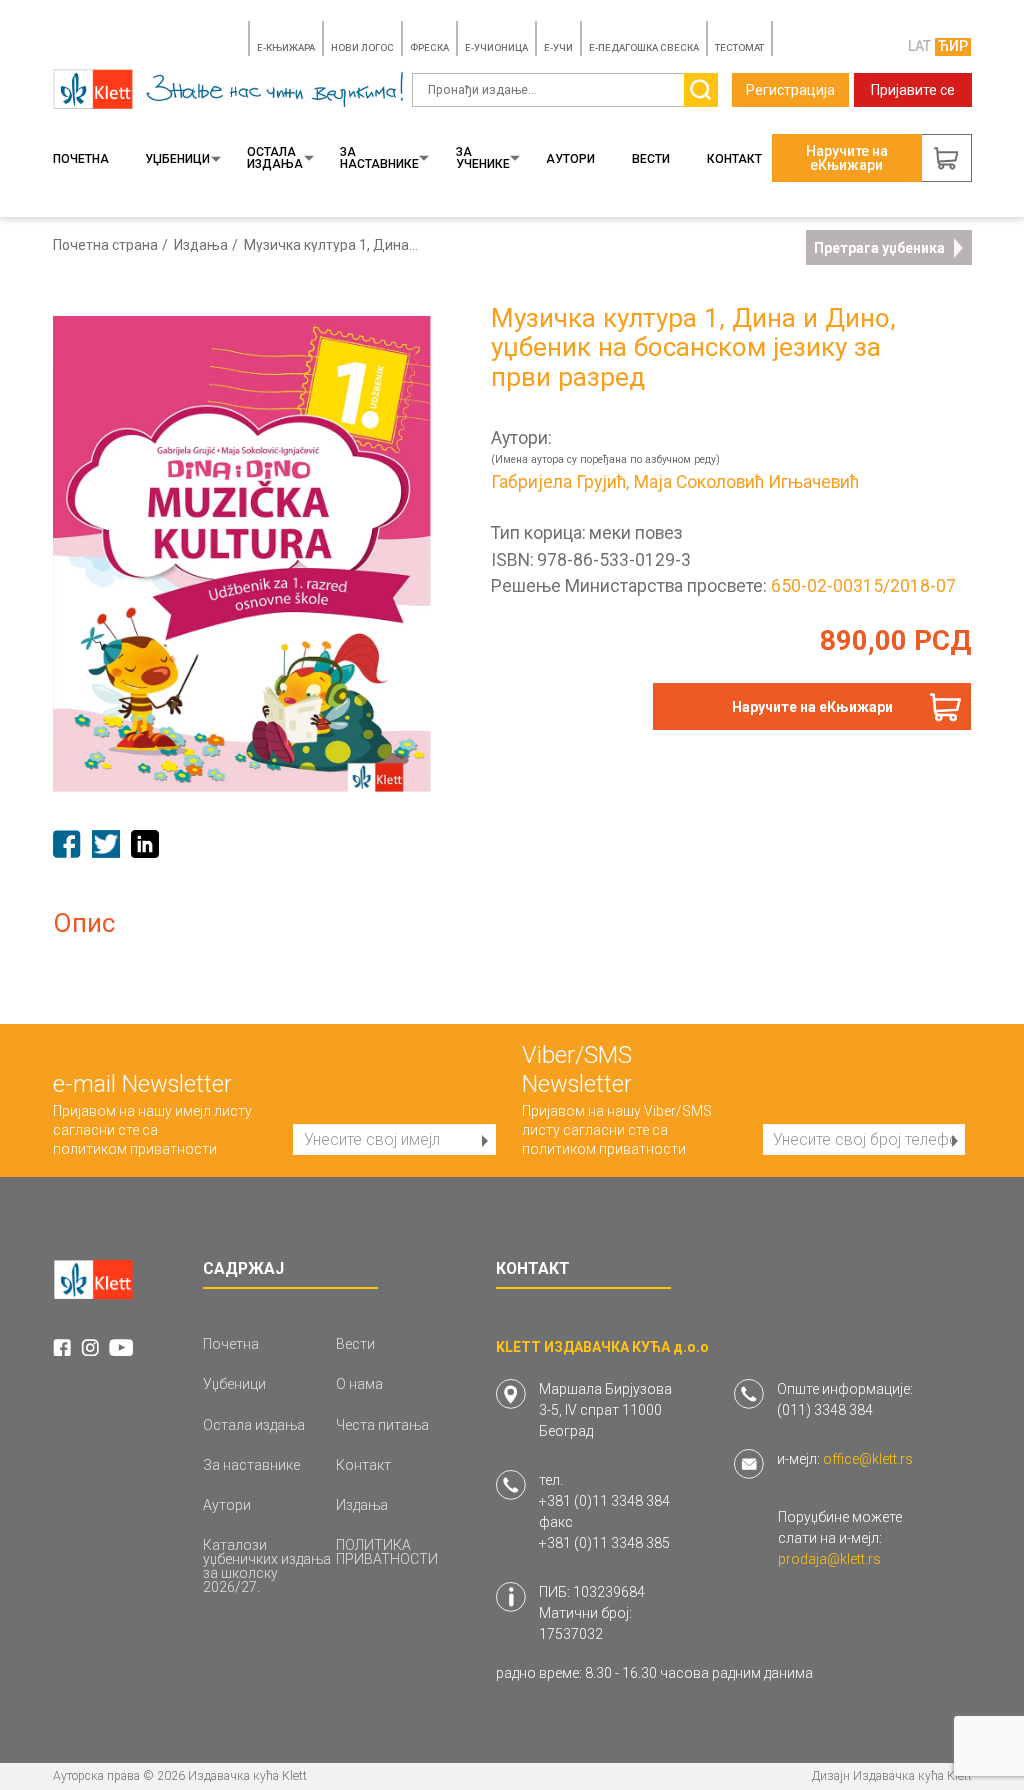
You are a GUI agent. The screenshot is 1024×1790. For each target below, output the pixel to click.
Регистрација (790, 90)
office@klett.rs (868, 1459)
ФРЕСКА (429, 47)
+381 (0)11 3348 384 (604, 1501)
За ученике (483, 158)
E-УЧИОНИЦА (496, 47)
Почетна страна (105, 245)
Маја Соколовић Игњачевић (746, 483)
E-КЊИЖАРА (286, 47)
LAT (919, 46)
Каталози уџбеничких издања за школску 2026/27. (267, 1566)
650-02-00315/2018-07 (863, 586)
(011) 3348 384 (825, 1410)
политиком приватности (135, 1149)
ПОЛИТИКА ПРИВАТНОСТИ (387, 1552)
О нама (359, 1384)
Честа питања (382, 1425)
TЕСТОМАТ (739, 47)
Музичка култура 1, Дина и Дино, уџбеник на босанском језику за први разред (331, 245)
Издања (201, 245)
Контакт (734, 159)
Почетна (81, 159)
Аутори (570, 159)
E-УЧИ (558, 47)
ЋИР (953, 46)
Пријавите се (913, 90)
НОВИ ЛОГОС (362, 47)
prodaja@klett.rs (829, 1559)
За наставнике (379, 158)
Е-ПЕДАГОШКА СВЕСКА (644, 47)
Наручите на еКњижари (812, 707)
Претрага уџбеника (879, 248)
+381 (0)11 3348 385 (604, 1543)
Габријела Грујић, (560, 483)
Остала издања (275, 158)
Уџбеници (177, 159)
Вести (651, 159)
